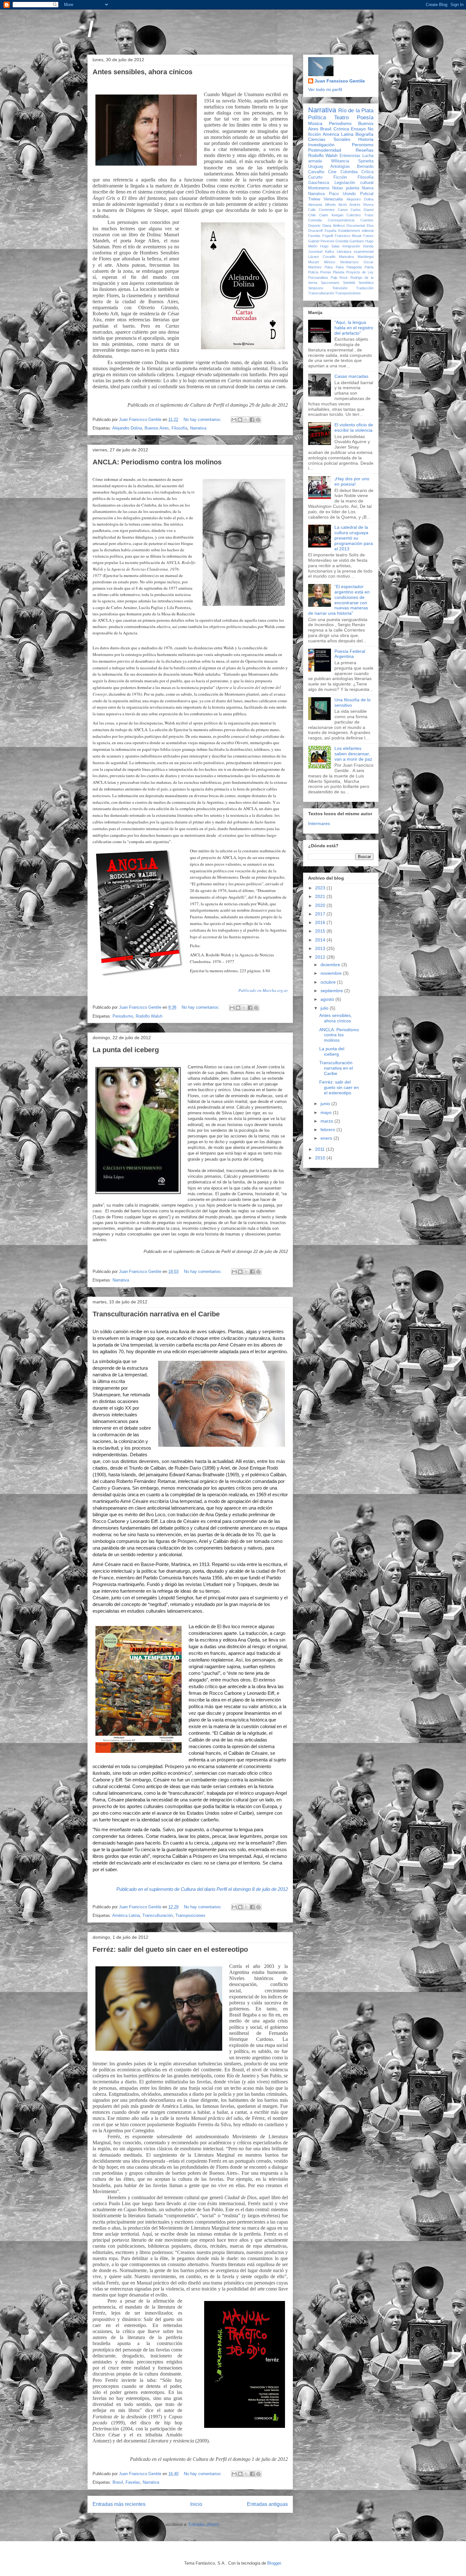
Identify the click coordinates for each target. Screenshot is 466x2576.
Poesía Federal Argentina (350, 654)
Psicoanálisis (318, 278)
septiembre (332, 991)
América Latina (126, 1915)
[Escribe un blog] (240, 420)
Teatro (341, 118)
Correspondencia (341, 220)
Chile (312, 215)
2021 (321, 896)
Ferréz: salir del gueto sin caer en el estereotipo (170, 1949)
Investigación (321, 145)
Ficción (340, 177)
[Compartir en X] (246, 420)
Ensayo (358, 129)
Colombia (349, 172)
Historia (366, 139)
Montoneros (319, 188)
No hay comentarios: (203, 420)
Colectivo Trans (360, 215)
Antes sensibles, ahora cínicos (142, 72)
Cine (332, 172)
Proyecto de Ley (360, 272)
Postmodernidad (325, 150)
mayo (327, 1112)
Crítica (367, 172)
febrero (328, 1130)
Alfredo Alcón (336, 205)
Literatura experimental (355, 252)
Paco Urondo (343, 194)
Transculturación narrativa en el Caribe (156, 1314)
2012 (321, 957)
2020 (321, 905)
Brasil (118, 2482)
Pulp (334, 278)
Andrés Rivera (361, 205)
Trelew (314, 199)
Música (315, 123)
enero (327, 1138)
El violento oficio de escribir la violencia (354, 427)
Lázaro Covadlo (322, 257)
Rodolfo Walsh (149, 1016)
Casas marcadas (351, 376)
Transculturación (158, 1915)
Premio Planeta (332, 272)
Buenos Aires (157, 428)
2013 (321, 948)
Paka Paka (334, 267)
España (330, 231)
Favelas (133, 2482)
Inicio (196, 2504)
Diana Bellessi (334, 226)
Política (317, 118)
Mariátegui (366, 257)
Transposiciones (190, 1915)
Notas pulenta (346, 188)
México (330, 262)
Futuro (368, 236)
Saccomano (330, 283)
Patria (369, 267)
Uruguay (316, 167)
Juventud (315, 252)
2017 (321, 914)
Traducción (365, 288)
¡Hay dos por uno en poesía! (352, 481)
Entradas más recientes (119, 2504)
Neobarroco (349, 262)
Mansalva (346, 257)
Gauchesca (319, 183)
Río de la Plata (356, 111)
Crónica (341, 129)
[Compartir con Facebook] (252, 420)
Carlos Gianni (362, 210)
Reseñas (365, 150)
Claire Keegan (331, 215)
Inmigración (351, 246)
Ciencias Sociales (329, 139)
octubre (329, 982)
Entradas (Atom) (204, 2524)
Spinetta (366, 161)
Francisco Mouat (348, 236)
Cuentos (367, 220)
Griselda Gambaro (350, 241)
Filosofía (179, 428)
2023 (321, 888)
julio (325, 1008)
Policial (367, 194)
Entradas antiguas (267, 2504)
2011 (320, 1149)
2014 (321, 940)
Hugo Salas (330, 246)
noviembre (332, 973)
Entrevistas (350, 156)
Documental (356, 226)
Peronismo (363, 145)
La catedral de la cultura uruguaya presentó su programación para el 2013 (354, 538)
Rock (344, 278)
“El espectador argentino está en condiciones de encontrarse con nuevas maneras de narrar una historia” (339, 600)
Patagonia (354, 267)
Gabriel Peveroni (321, 241)
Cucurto (315, 177)
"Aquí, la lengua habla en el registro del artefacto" (354, 328)
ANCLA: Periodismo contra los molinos (157, 462)
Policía (313, 272)
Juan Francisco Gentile (141, 420)
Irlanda (368, 246)
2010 (321, 1158)
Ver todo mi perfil (325, 89)
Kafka (329, 252)
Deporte (314, 226)
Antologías (340, 167)
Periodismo (123, 1016)
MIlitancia (340, 161)
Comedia (315, 220)
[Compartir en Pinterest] (258, 420)
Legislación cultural (354, 183)
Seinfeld (349, 283)
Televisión (340, 288)
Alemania (315, 205)
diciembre (331, 965)
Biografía (364, 134)
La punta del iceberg (126, 1050)
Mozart (314, 262)
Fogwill (328, 236)
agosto (328, 999)
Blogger (274, 2563)
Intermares (319, 823)
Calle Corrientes (321, 210)
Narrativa (198, 428)
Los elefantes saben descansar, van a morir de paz (353, 754)
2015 (321, 931)
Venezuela (333, 199)
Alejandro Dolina (127, 428)
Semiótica (366, 283)
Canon (343, 210)
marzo (327, 1121)
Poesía (365, 118)
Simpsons (316, 288)
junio (326, 1104)
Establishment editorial (356, 231)
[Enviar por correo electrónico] (234, 420)
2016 (321, 922)
